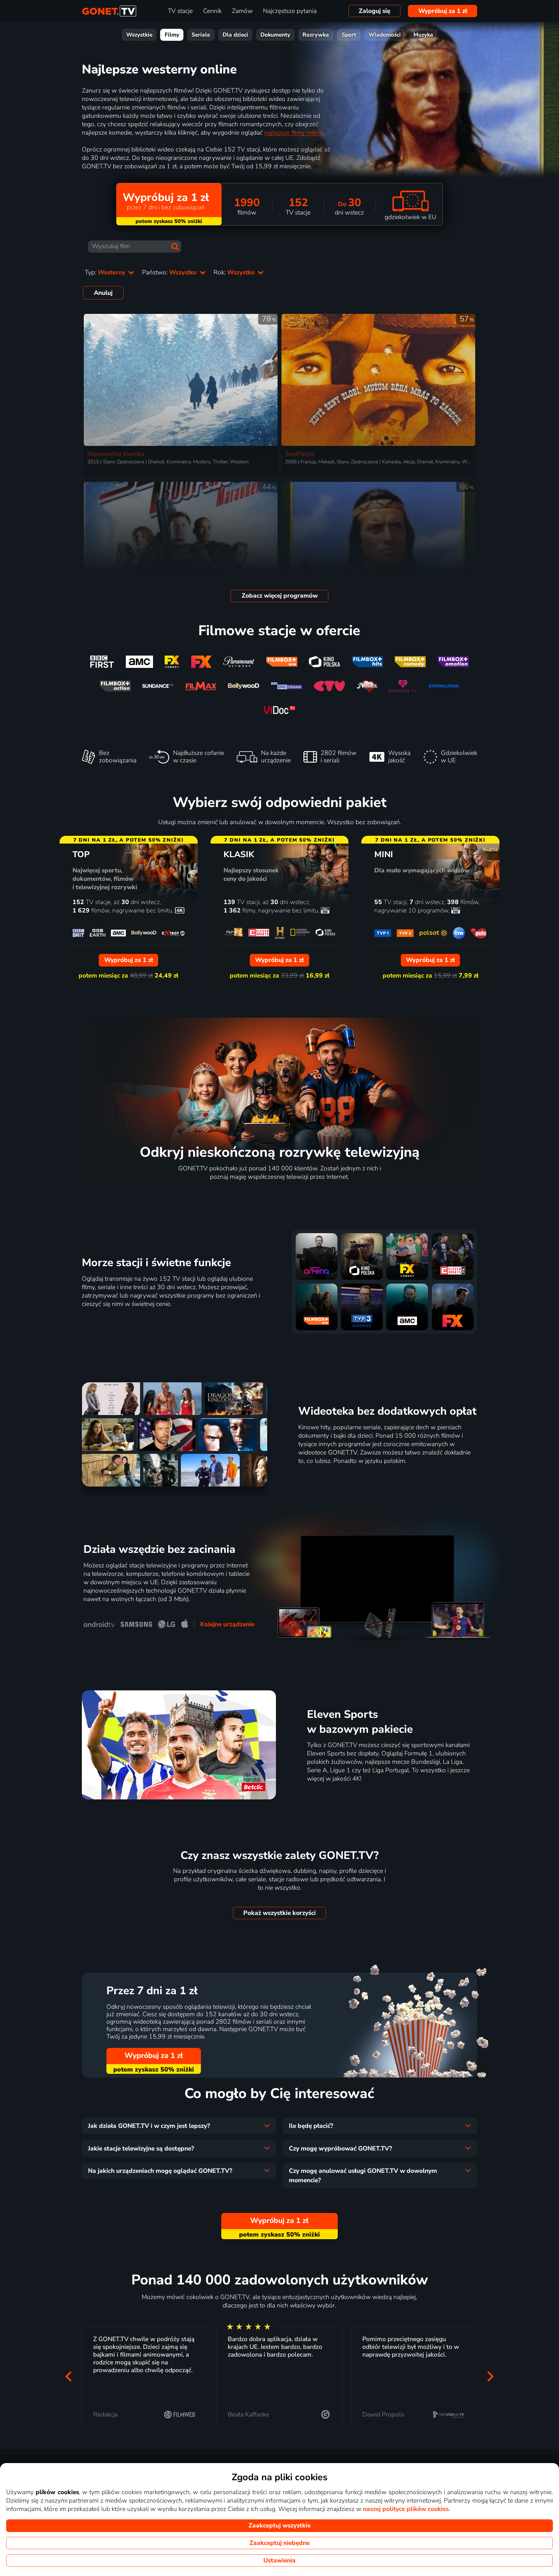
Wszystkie (139, 35)
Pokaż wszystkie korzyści (279, 1913)
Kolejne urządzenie (227, 1624)
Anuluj (103, 293)
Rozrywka (316, 35)
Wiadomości (385, 35)
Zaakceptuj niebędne (279, 2543)
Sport (349, 35)
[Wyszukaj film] (175, 247)
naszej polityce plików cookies (406, 2509)
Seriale (201, 35)
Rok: (235, 272)
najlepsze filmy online (294, 133)
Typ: (106, 272)
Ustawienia (279, 2560)
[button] (69, 2377)
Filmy (172, 35)
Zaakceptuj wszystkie (279, 2526)
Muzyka (423, 35)
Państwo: (170, 272)
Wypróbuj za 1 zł (443, 11)
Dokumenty (275, 35)
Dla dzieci (235, 35)
